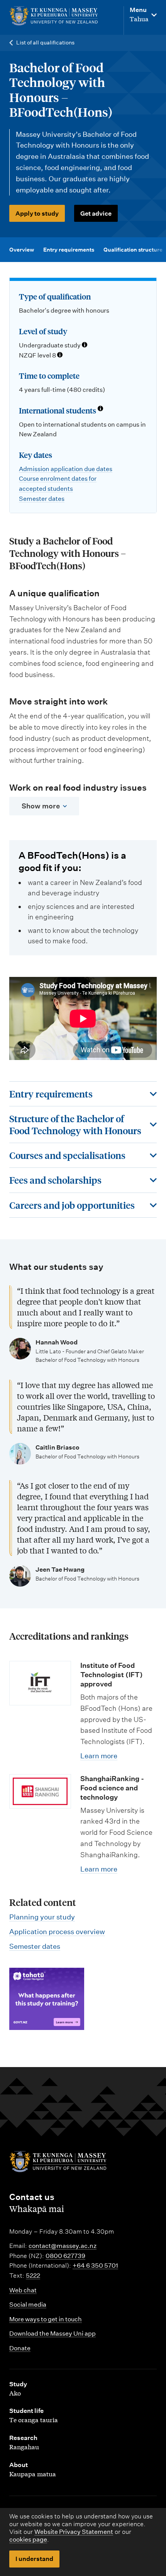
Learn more (99, 1756)
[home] (54, 16)
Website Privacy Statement (74, 2532)
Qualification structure (133, 250)
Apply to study (37, 214)
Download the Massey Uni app (53, 2334)
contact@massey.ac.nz (63, 2246)
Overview (22, 250)
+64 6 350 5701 (95, 2265)
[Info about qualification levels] (85, 345)
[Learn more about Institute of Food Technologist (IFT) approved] (40, 1683)
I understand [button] (34, 2559)
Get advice (96, 214)
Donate (20, 2348)
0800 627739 (65, 2256)
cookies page (28, 2539)
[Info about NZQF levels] (60, 356)
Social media (28, 2305)
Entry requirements (69, 250)
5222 (33, 2276)
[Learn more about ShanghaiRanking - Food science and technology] (40, 1791)
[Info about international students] (100, 409)
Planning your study (42, 1917)
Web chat (23, 2290)
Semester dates (42, 499)
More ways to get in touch (46, 2319)
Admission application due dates (66, 469)
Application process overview (57, 1932)
